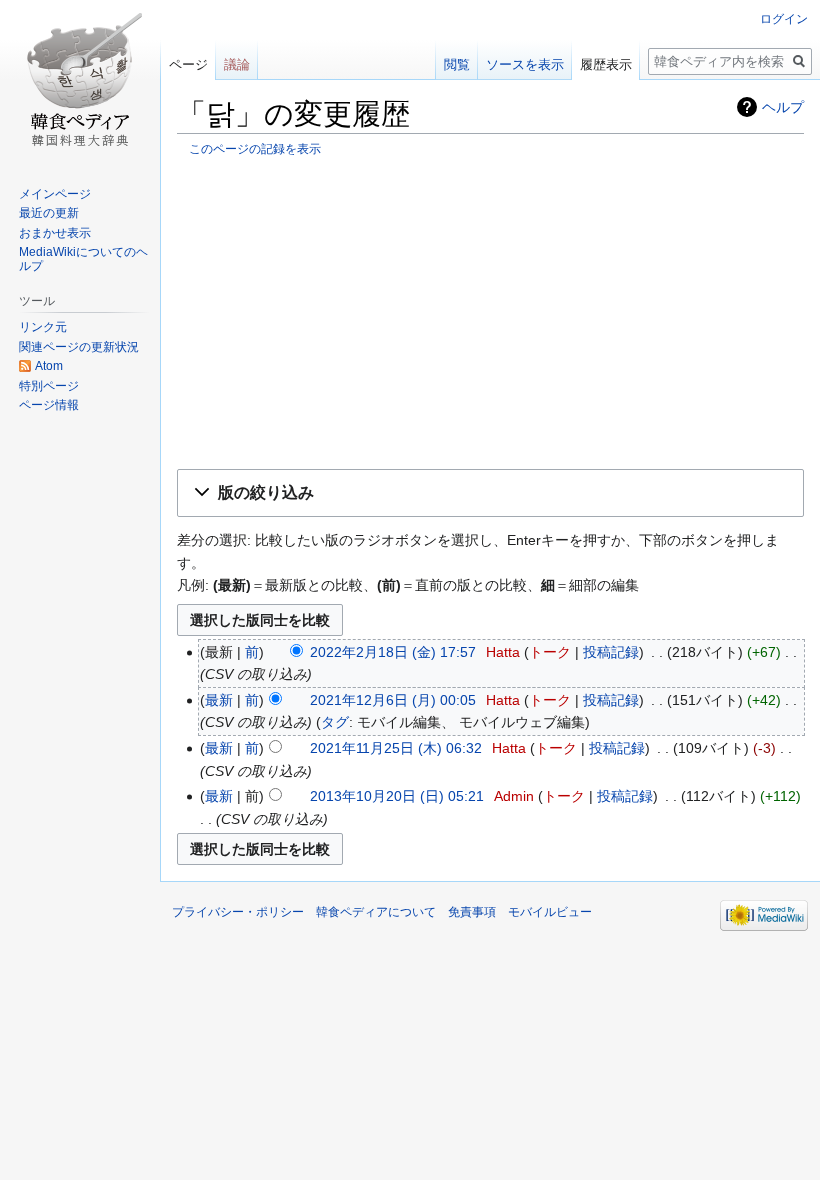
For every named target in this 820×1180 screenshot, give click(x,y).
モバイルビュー (550, 912)
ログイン (784, 19)
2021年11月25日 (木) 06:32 (396, 748)
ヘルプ (783, 107)
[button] (490, 493)
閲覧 (457, 64)
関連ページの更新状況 (79, 347)
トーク (550, 652)
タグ (335, 722)
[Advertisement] (490, 312)
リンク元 (43, 327)
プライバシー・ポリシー (238, 912)
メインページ (55, 194)
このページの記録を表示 (255, 148)
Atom (49, 366)
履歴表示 (606, 64)
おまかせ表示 (55, 233)
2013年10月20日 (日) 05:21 (397, 796)
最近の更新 (49, 213)
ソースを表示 (525, 64)
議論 (237, 64)
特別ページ (49, 386)
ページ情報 (49, 405)
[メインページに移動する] (80, 80)
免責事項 (472, 912)
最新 (219, 700)
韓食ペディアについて (376, 912)
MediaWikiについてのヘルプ (83, 259)
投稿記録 (611, 652)
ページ (188, 64)
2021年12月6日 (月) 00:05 (393, 700)
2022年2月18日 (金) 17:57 (393, 652)
